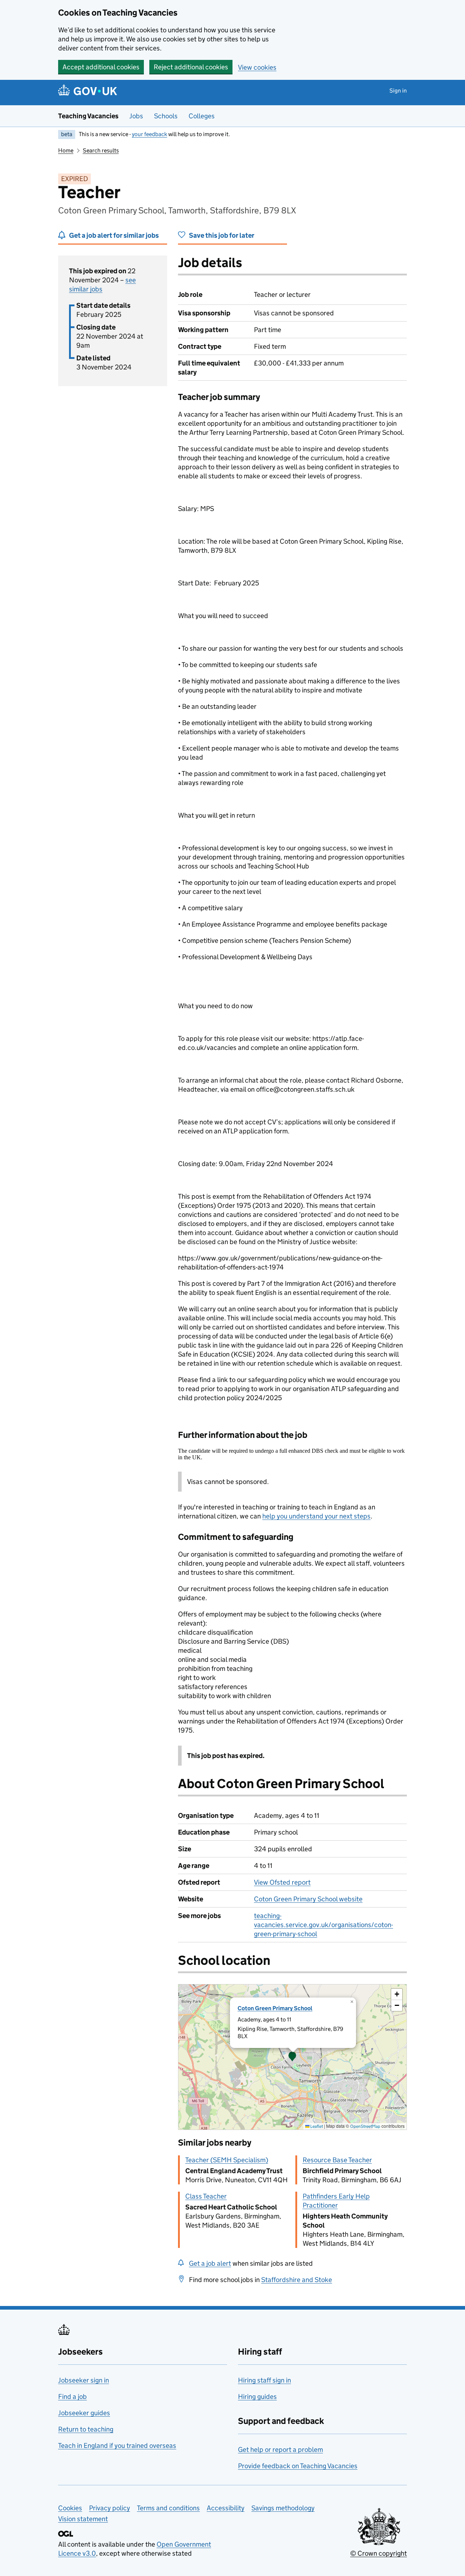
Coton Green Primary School (275, 2008)
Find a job (72, 2397)
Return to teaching (86, 2429)
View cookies (257, 67)
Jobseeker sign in (84, 2380)
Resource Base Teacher (337, 2160)
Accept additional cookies (101, 67)
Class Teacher (206, 2196)
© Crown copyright (379, 2553)
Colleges (202, 116)
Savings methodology (283, 2508)
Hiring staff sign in (264, 2380)
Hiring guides (257, 2397)
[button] (292, 2057)
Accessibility (226, 2508)
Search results (101, 150)
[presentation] (292, 2057)
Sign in (398, 91)
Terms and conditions (168, 2508)
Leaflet (316, 2126)
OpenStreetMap (365, 2126)
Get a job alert (210, 2263)
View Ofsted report (282, 1882)
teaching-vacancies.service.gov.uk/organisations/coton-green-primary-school (324, 1925)
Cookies (70, 2508)
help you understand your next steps (316, 1516)
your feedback (149, 134)
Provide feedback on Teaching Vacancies (298, 2466)
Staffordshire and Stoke (297, 2280)
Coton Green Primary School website (308, 1899)
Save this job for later (222, 235)
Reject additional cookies (191, 67)
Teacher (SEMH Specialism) (227, 2160)
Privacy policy (110, 2508)
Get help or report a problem (280, 2450)
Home (66, 150)
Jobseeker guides (84, 2413)
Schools (166, 116)
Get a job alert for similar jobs (114, 235)
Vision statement (83, 2519)
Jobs (136, 116)
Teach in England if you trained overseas (117, 2446)
